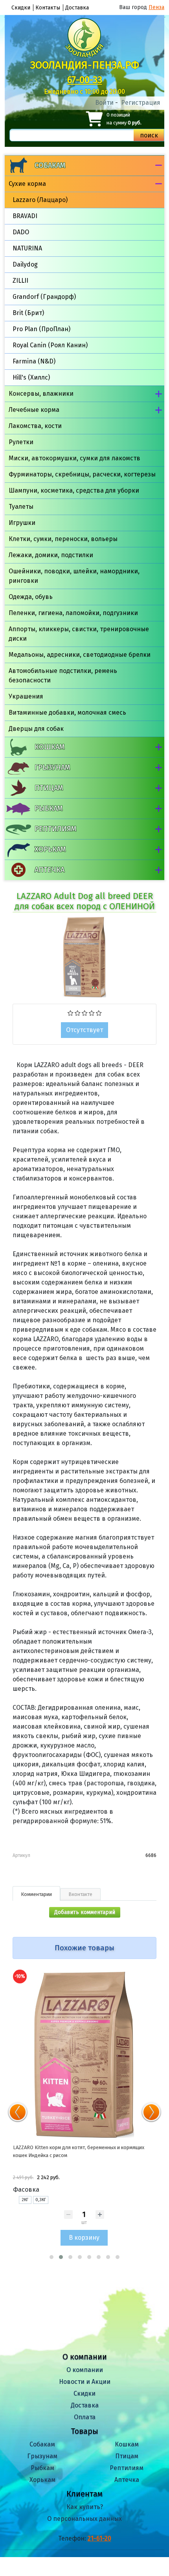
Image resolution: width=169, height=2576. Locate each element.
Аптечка (50, 870)
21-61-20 (99, 2538)
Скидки (21, 8)
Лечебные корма (34, 410)
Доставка (77, 8)
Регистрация (141, 103)
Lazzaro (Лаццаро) (40, 200)
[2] (78, 1012)
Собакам (50, 165)
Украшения (26, 696)
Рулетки (21, 442)
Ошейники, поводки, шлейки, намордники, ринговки (74, 576)
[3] (85, 1012)
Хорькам (50, 849)
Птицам (49, 788)
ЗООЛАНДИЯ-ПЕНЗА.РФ (85, 65)
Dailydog (25, 264)
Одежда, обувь (31, 597)
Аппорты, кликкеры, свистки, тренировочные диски (79, 634)
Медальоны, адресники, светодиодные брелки (80, 655)
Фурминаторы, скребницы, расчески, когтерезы (82, 474)
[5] (99, 1012)
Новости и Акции (85, 2382)
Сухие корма (27, 184)
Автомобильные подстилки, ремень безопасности (63, 676)
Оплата (85, 2417)
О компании (85, 2370)
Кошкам (50, 747)
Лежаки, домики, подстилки (51, 555)
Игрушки (22, 523)
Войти (104, 103)
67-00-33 (85, 80)
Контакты (48, 8)
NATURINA (27, 248)
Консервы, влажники (41, 394)
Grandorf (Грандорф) (44, 297)
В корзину (84, 2238)
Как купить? (85, 2507)
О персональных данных (84, 2519)
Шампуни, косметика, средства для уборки (74, 490)
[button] (51, 2257)
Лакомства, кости (35, 426)
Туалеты (21, 507)
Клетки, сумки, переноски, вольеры (63, 539)
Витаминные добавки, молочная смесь (67, 713)
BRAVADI (25, 216)
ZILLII (20, 281)
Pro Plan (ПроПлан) (41, 329)
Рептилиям (55, 829)
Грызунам (52, 767)
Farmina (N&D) (34, 361)
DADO (21, 232)
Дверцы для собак (36, 729)
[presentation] (18, 2112)
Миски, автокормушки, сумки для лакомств (74, 458)
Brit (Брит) (28, 313)
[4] (92, 1012)
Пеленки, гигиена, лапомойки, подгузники (73, 613)
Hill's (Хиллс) (31, 377)
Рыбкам (49, 808)
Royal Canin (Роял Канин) (50, 345)
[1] (71, 1012)
